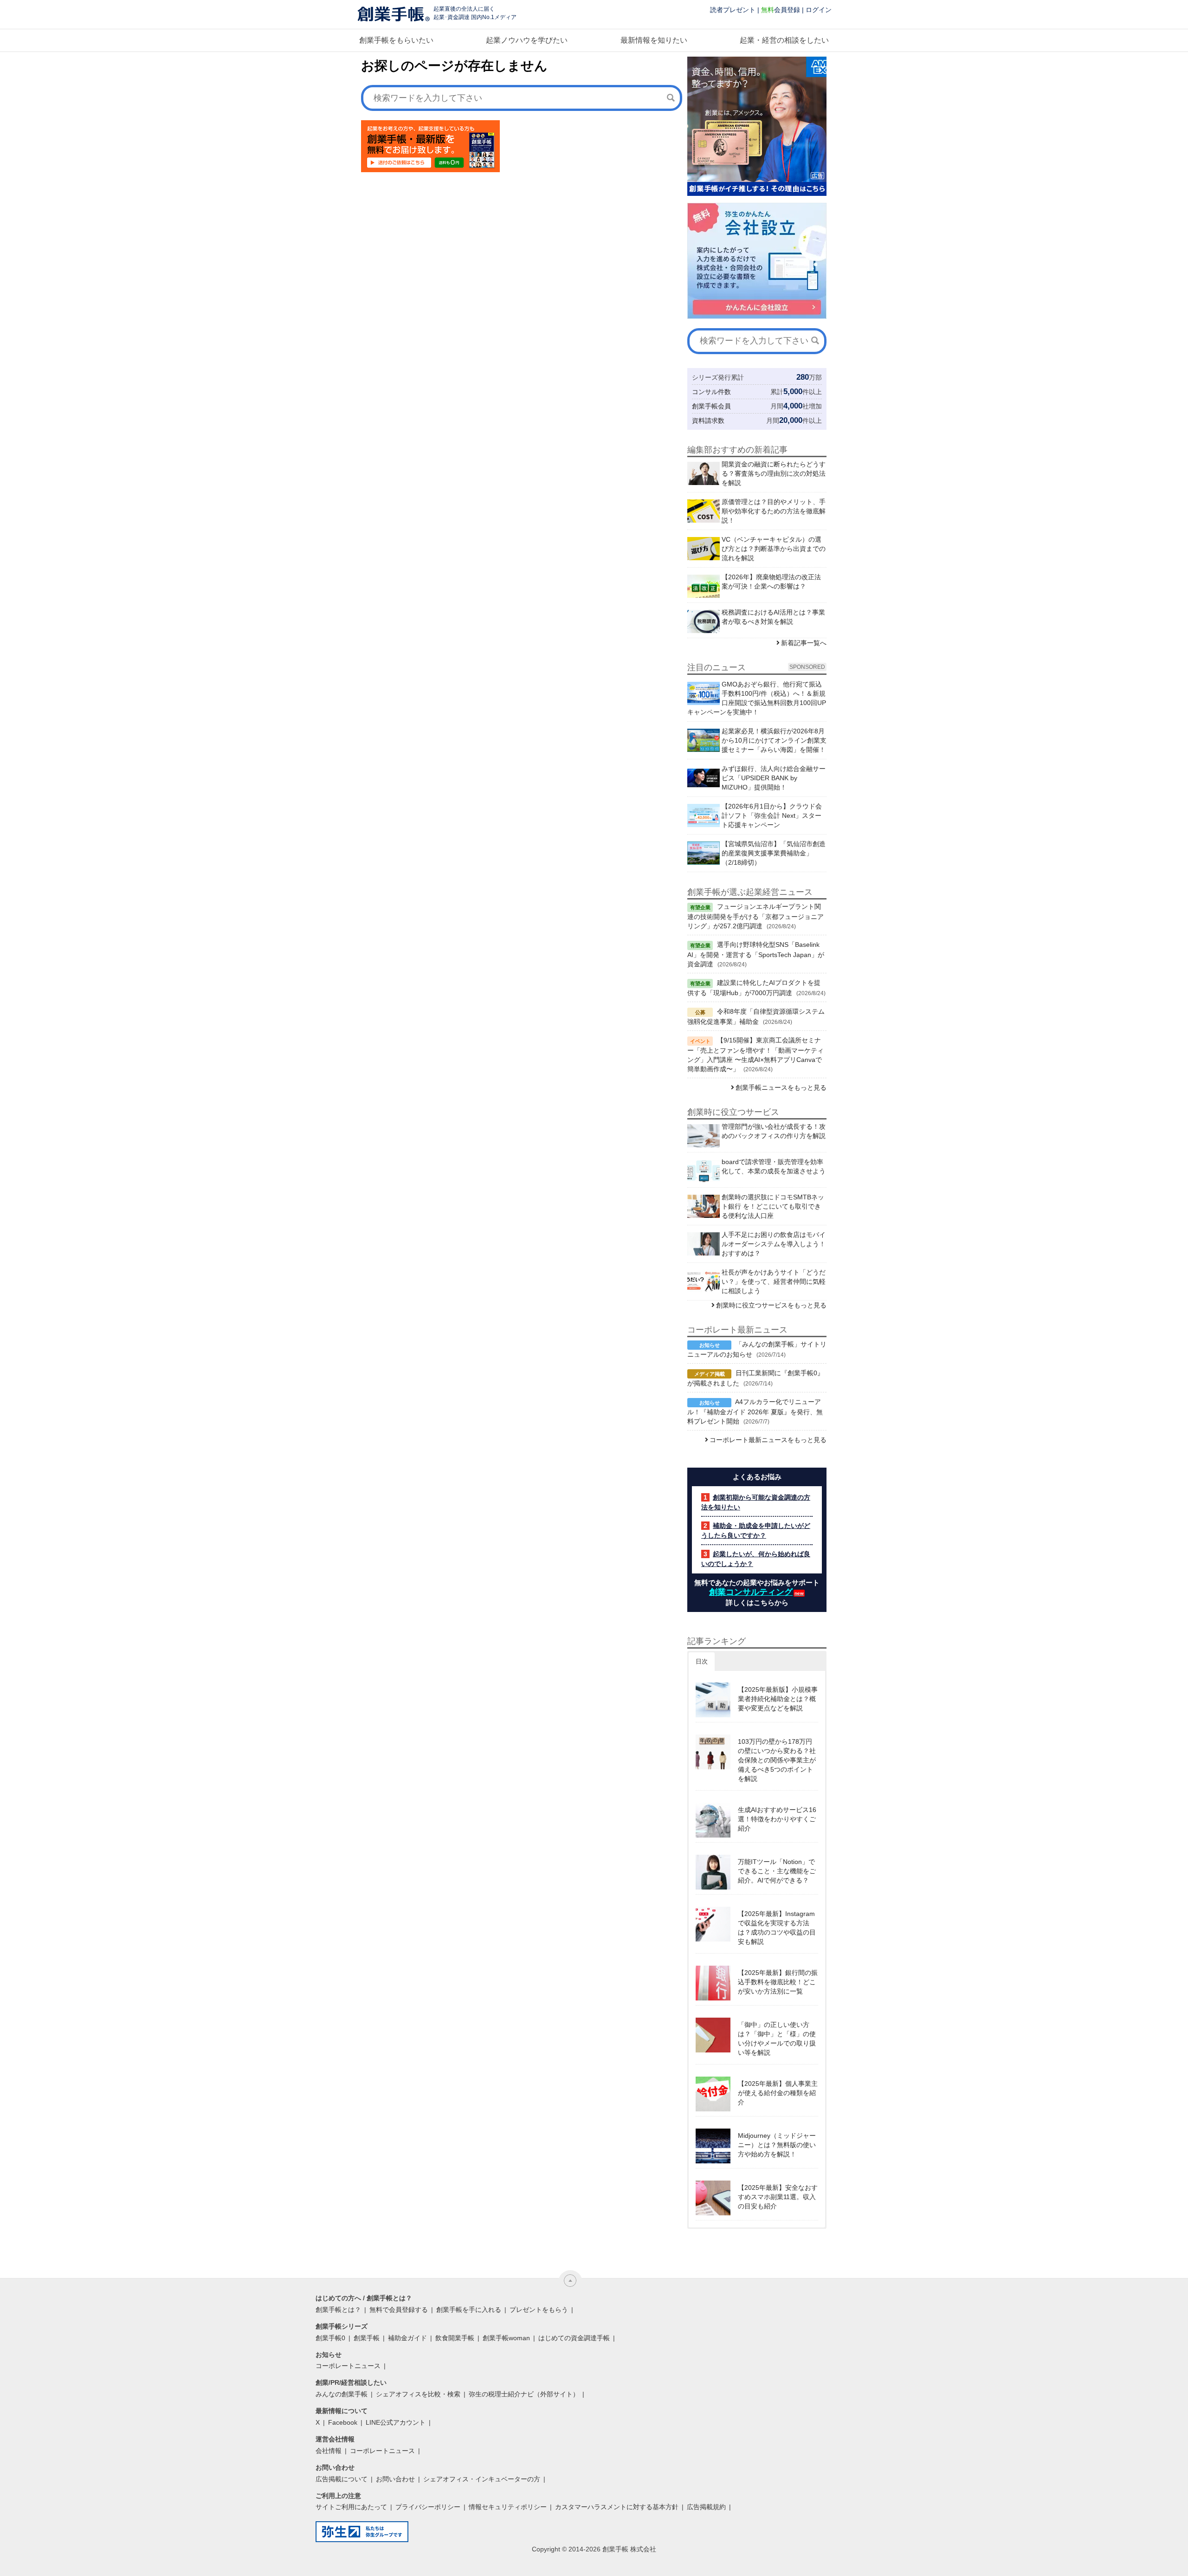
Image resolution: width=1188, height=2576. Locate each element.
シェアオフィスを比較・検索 (418, 2394)
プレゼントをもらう (539, 2310)
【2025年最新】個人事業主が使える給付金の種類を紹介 (778, 2093)
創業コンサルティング (751, 1592)
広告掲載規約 (706, 2507)
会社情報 (329, 2451)
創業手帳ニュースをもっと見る (781, 1087)
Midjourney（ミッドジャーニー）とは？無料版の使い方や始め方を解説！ (777, 2145)
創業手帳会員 (711, 406)
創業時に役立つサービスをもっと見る (771, 1305)
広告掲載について (342, 2479)
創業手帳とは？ (338, 2310)
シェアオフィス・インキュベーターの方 (482, 2479)
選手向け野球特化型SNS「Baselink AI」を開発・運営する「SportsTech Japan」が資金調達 (756, 954)
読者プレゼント (733, 10)
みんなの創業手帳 (342, 2394)
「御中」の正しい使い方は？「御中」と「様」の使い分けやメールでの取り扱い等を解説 (777, 2039)
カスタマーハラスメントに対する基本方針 (617, 2507)
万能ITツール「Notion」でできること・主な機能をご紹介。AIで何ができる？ (777, 1871)
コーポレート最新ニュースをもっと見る (768, 1440)
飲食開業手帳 (455, 2338)
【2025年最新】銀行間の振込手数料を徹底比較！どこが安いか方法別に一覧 (778, 1982)
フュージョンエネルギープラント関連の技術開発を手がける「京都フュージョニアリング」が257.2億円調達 (755, 916)
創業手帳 (367, 2338)
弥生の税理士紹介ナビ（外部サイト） (524, 2394)
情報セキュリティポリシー (508, 2507)
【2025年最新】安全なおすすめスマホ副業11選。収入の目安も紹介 (778, 2197)
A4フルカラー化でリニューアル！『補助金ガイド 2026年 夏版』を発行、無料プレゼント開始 (755, 1411)
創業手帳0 (330, 2338)
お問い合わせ (395, 2479)
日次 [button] (702, 1661)
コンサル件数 (711, 392)
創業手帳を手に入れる (469, 2310)
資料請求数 (708, 421)
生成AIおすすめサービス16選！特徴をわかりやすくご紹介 (777, 1819)
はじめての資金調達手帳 (574, 2338)
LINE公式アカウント (396, 2422)
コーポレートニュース (348, 2366)
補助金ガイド (407, 2338)
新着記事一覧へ (804, 643)
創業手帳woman (506, 2338)
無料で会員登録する (399, 2310)
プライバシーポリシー (428, 2507)
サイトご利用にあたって (351, 2507)
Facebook (343, 2422)
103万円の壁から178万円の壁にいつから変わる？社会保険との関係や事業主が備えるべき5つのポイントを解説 (777, 1760)
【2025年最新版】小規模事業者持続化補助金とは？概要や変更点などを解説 (778, 1699)
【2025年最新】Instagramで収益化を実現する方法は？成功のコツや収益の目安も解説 (777, 1928)
